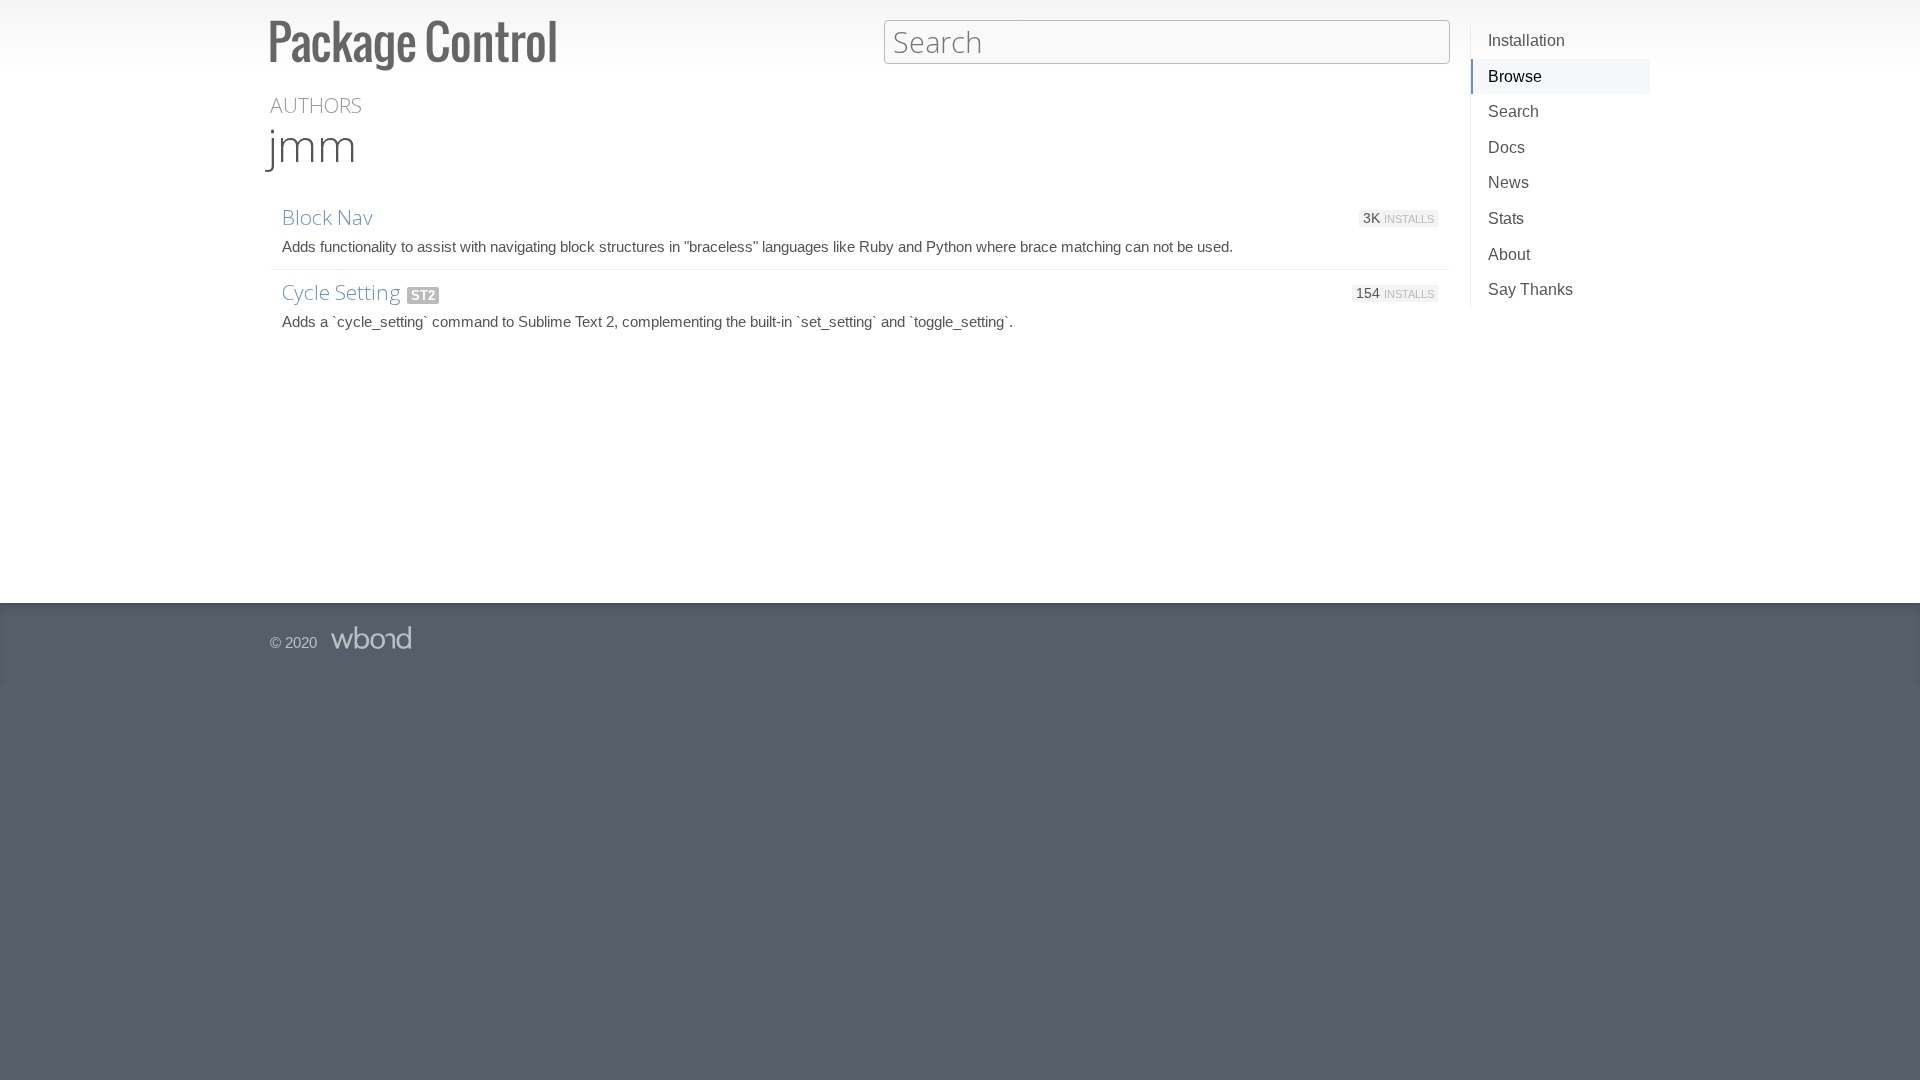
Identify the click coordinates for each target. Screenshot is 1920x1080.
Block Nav (327, 217)
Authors (316, 105)
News (1508, 182)
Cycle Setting (341, 292)
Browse (1515, 76)
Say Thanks (1530, 289)
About (1509, 254)
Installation (1526, 40)
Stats (1506, 218)
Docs (1506, 147)
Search (1513, 111)
